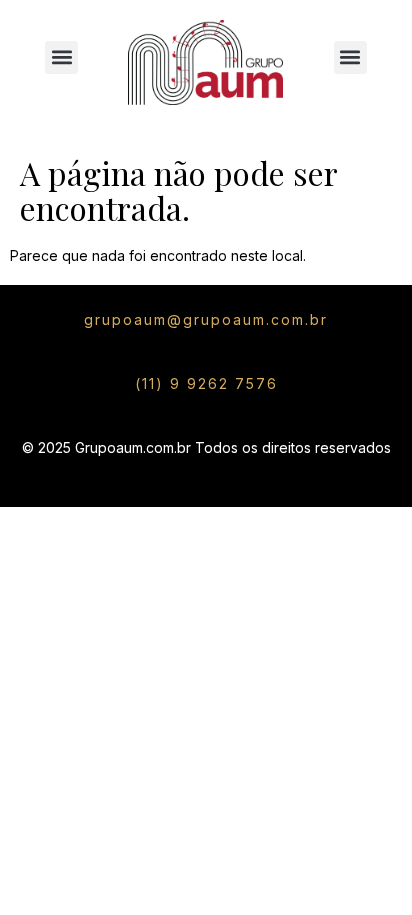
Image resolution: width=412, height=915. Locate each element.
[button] (61, 57)
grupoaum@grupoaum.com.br (206, 319)
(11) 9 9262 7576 (206, 383)
